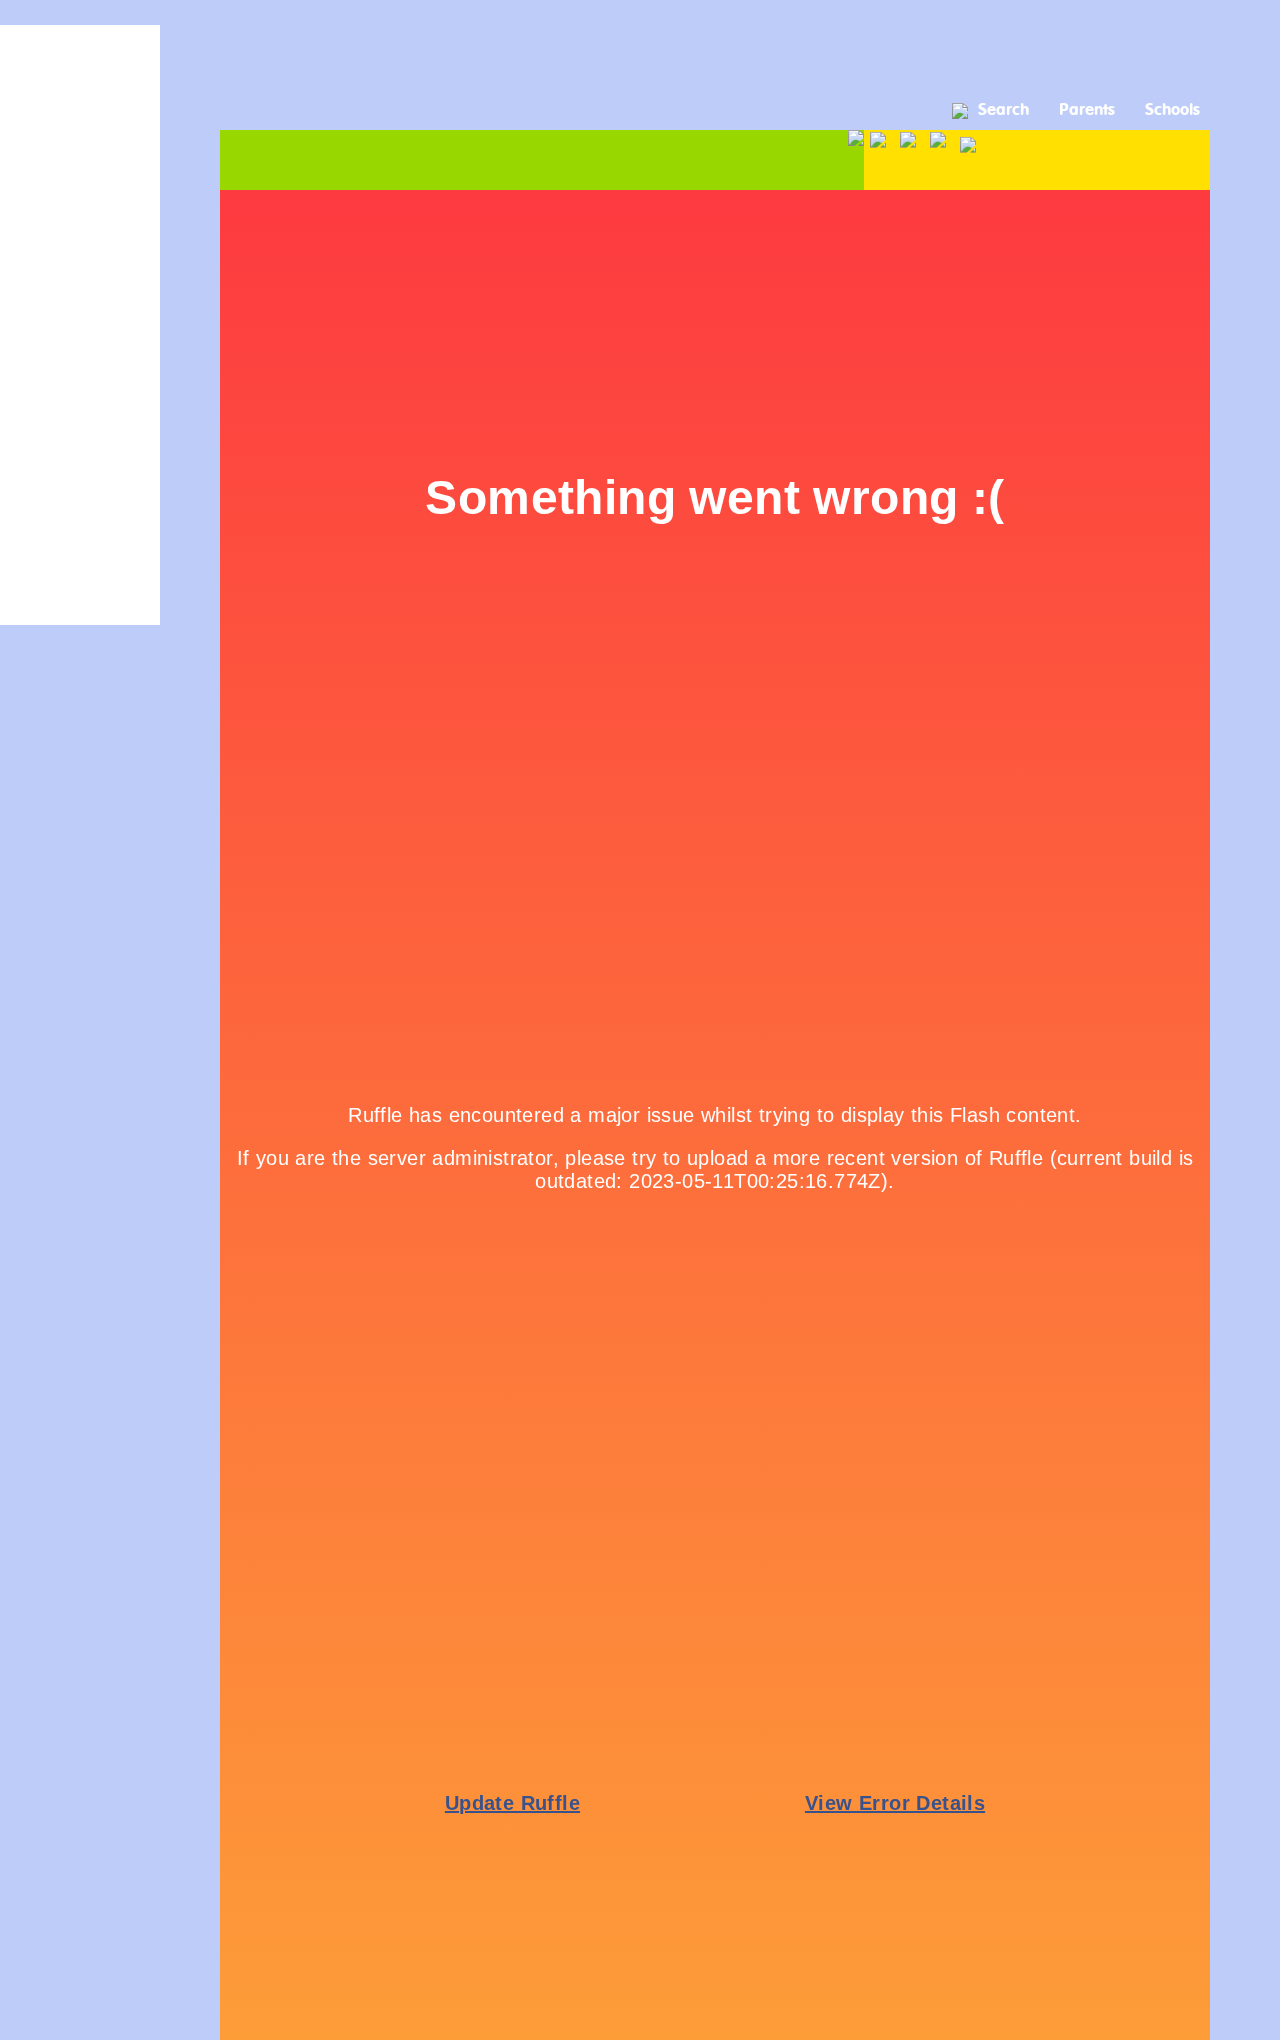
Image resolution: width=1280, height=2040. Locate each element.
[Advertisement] (640, 45)
